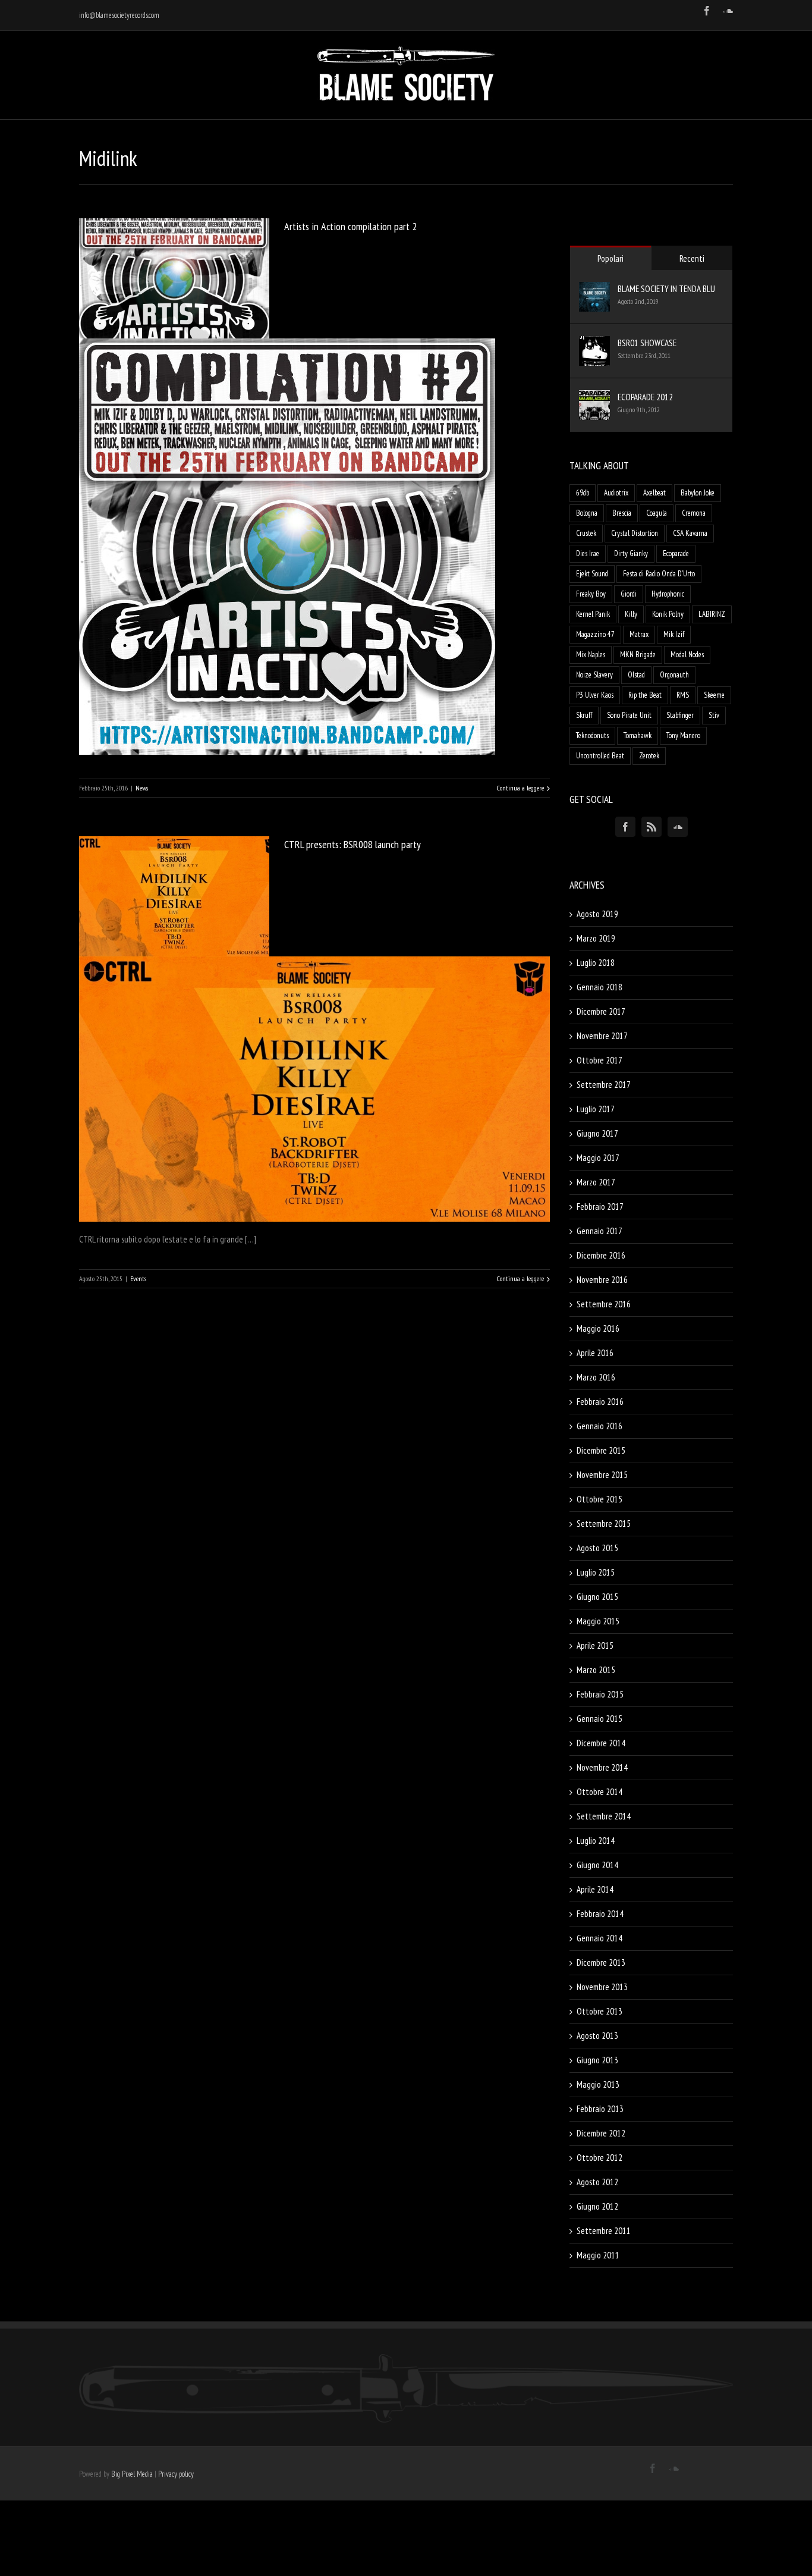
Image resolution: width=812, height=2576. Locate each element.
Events (138, 1278)
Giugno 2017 (597, 1133)
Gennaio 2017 (599, 1231)
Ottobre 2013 (599, 2011)
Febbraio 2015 (600, 1694)
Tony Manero (683, 735)
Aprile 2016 (595, 1353)
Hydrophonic (668, 594)
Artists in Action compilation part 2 (350, 226)
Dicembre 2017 (601, 1011)
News (142, 788)
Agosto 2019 (597, 914)
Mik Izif (674, 634)
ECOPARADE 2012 (645, 397)
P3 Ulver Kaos (595, 695)
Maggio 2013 (598, 2084)
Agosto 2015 (597, 1548)
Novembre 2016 (602, 1280)
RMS (683, 695)
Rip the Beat (645, 695)
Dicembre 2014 (601, 1743)
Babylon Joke (698, 493)
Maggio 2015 (598, 1621)
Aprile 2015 (595, 1645)
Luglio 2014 (596, 1841)
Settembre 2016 (604, 1304)
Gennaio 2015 (599, 1719)
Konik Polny (668, 614)
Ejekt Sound (592, 574)
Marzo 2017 (596, 1182)
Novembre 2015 (602, 1475)
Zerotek (649, 756)
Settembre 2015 (604, 1524)
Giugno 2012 (597, 2206)
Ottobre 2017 (599, 1060)
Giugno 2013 (597, 2060)
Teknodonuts (592, 735)
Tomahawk (638, 735)
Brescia (622, 513)
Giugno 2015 (597, 1597)
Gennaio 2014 (599, 1938)
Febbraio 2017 (600, 1207)
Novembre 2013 (602, 1987)
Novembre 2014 (602, 1767)
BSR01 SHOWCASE (647, 343)
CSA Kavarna (690, 533)
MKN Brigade (638, 655)
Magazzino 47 (595, 634)
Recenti (692, 258)
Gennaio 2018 (599, 987)
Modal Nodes (687, 655)
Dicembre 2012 (601, 2133)
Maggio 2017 (598, 1158)
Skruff (584, 715)
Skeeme (714, 695)
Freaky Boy (591, 594)
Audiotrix (616, 493)
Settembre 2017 (604, 1085)
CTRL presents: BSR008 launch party (353, 844)
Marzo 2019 (596, 938)
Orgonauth (674, 675)
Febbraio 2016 (600, 1402)
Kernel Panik (593, 614)
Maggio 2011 (598, 2255)
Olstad (636, 675)
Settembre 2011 (604, 2231)
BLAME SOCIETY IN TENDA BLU (666, 289)
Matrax (639, 634)
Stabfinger (680, 715)
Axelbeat (654, 493)
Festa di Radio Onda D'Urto (659, 574)
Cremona (694, 513)
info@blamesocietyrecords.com (119, 15)
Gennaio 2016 (599, 1426)
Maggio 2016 (598, 1328)
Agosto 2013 (597, 2036)
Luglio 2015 (596, 1572)
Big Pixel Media (132, 2474)
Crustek (586, 533)
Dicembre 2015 (601, 1450)
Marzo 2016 (596, 1377)
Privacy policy (176, 2474)
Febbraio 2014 (600, 1914)
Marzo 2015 (596, 1670)
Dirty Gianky (631, 553)
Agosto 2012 (597, 2182)
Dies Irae (588, 553)
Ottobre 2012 (599, 2158)
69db (583, 493)
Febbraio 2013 (600, 2109)
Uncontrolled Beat (600, 756)
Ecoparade (676, 553)
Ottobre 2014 (599, 1792)
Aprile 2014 (595, 1889)
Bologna (587, 513)
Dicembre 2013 (601, 1962)
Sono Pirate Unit (629, 715)
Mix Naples (591, 655)
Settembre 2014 (604, 1816)
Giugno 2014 (597, 1865)
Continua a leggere (520, 788)
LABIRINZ (712, 614)
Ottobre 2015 (599, 1499)
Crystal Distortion (635, 533)
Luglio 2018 (596, 963)
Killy (631, 614)
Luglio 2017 (596, 1109)
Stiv (714, 715)
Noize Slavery (594, 675)
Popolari (610, 258)
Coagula (657, 513)
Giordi (629, 594)
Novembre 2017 (602, 1036)
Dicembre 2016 (601, 1255)
